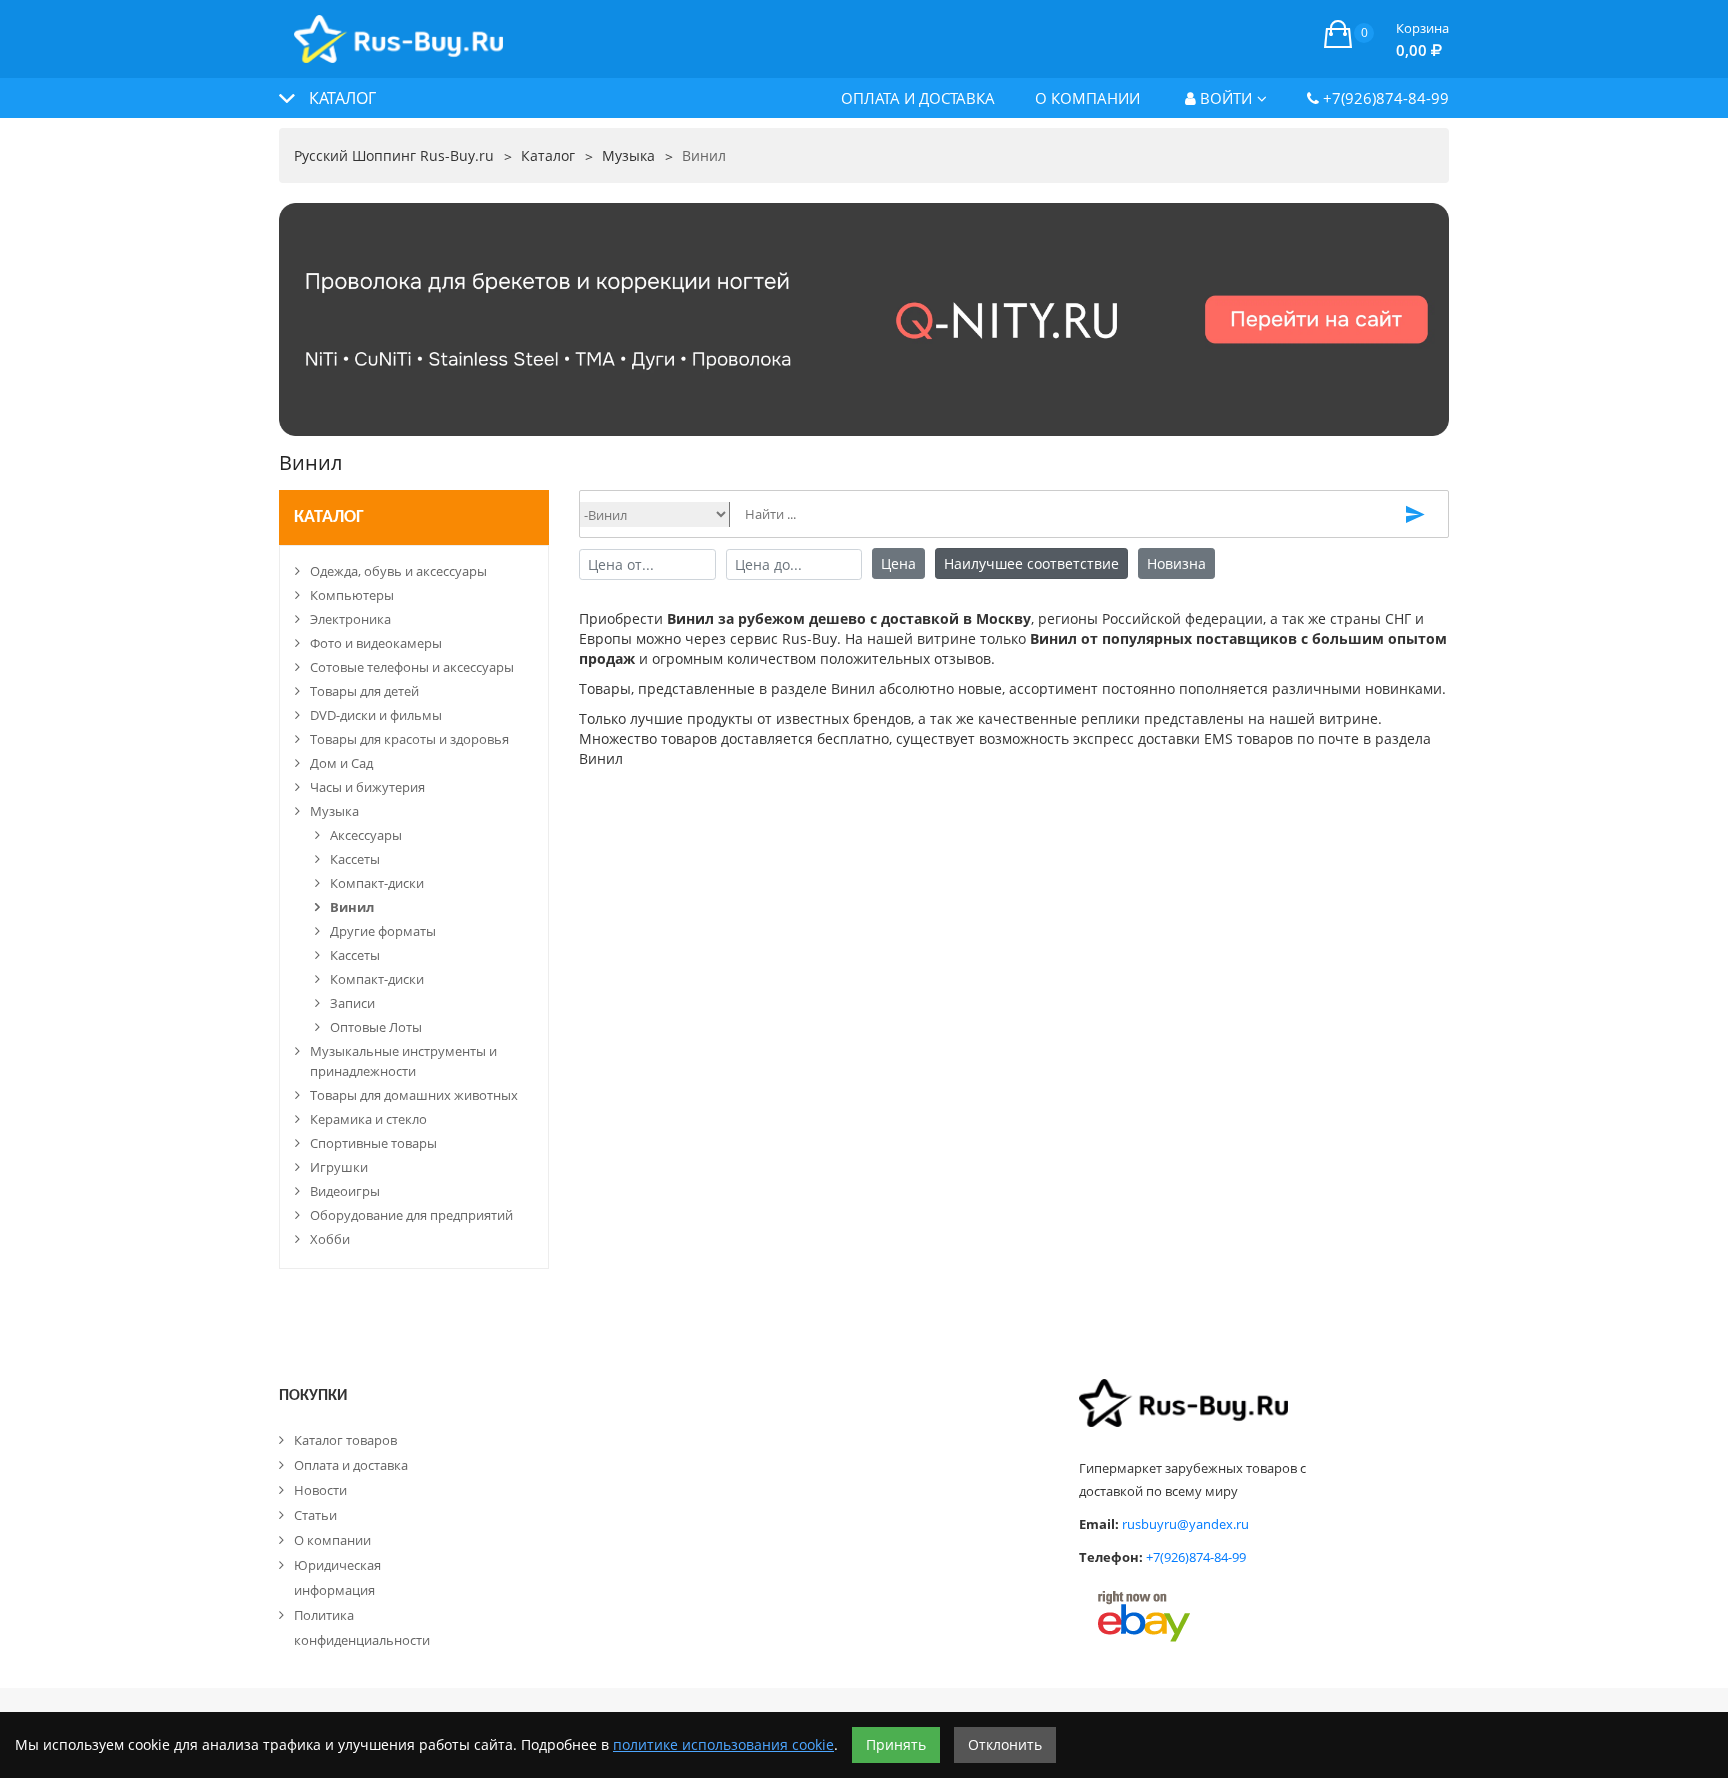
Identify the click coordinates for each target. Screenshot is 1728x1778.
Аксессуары (366, 835)
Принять (896, 1744)
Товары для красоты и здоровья (409, 739)
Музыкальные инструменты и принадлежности (403, 1061)
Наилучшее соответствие (1031, 563)
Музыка (334, 811)
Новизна (1176, 563)
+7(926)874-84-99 (1384, 98)
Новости (320, 1490)
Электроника (350, 619)
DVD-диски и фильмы (376, 715)
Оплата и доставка (918, 98)
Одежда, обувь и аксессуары (398, 571)
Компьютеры (352, 595)
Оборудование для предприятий (411, 1215)
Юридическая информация (337, 1577)
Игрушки (339, 1167)
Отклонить (1005, 1744)
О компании (1087, 98)
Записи (352, 1003)
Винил (352, 907)
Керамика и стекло (368, 1119)
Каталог (329, 517)
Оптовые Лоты (376, 1027)
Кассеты (355, 859)
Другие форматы (383, 931)
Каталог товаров (345, 1440)
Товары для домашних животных (414, 1095)
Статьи (315, 1515)
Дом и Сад (341, 763)
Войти (1224, 98)
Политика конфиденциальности (362, 1627)
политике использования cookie (723, 1744)
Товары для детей (364, 691)
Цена (898, 563)
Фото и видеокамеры (376, 643)
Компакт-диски (377, 883)
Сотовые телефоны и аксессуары (412, 667)
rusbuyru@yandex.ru (1185, 1524)
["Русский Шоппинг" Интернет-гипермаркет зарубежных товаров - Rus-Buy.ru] (398, 28)
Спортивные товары (373, 1143)
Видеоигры (345, 1191)
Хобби (330, 1239)
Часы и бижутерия (367, 787)
